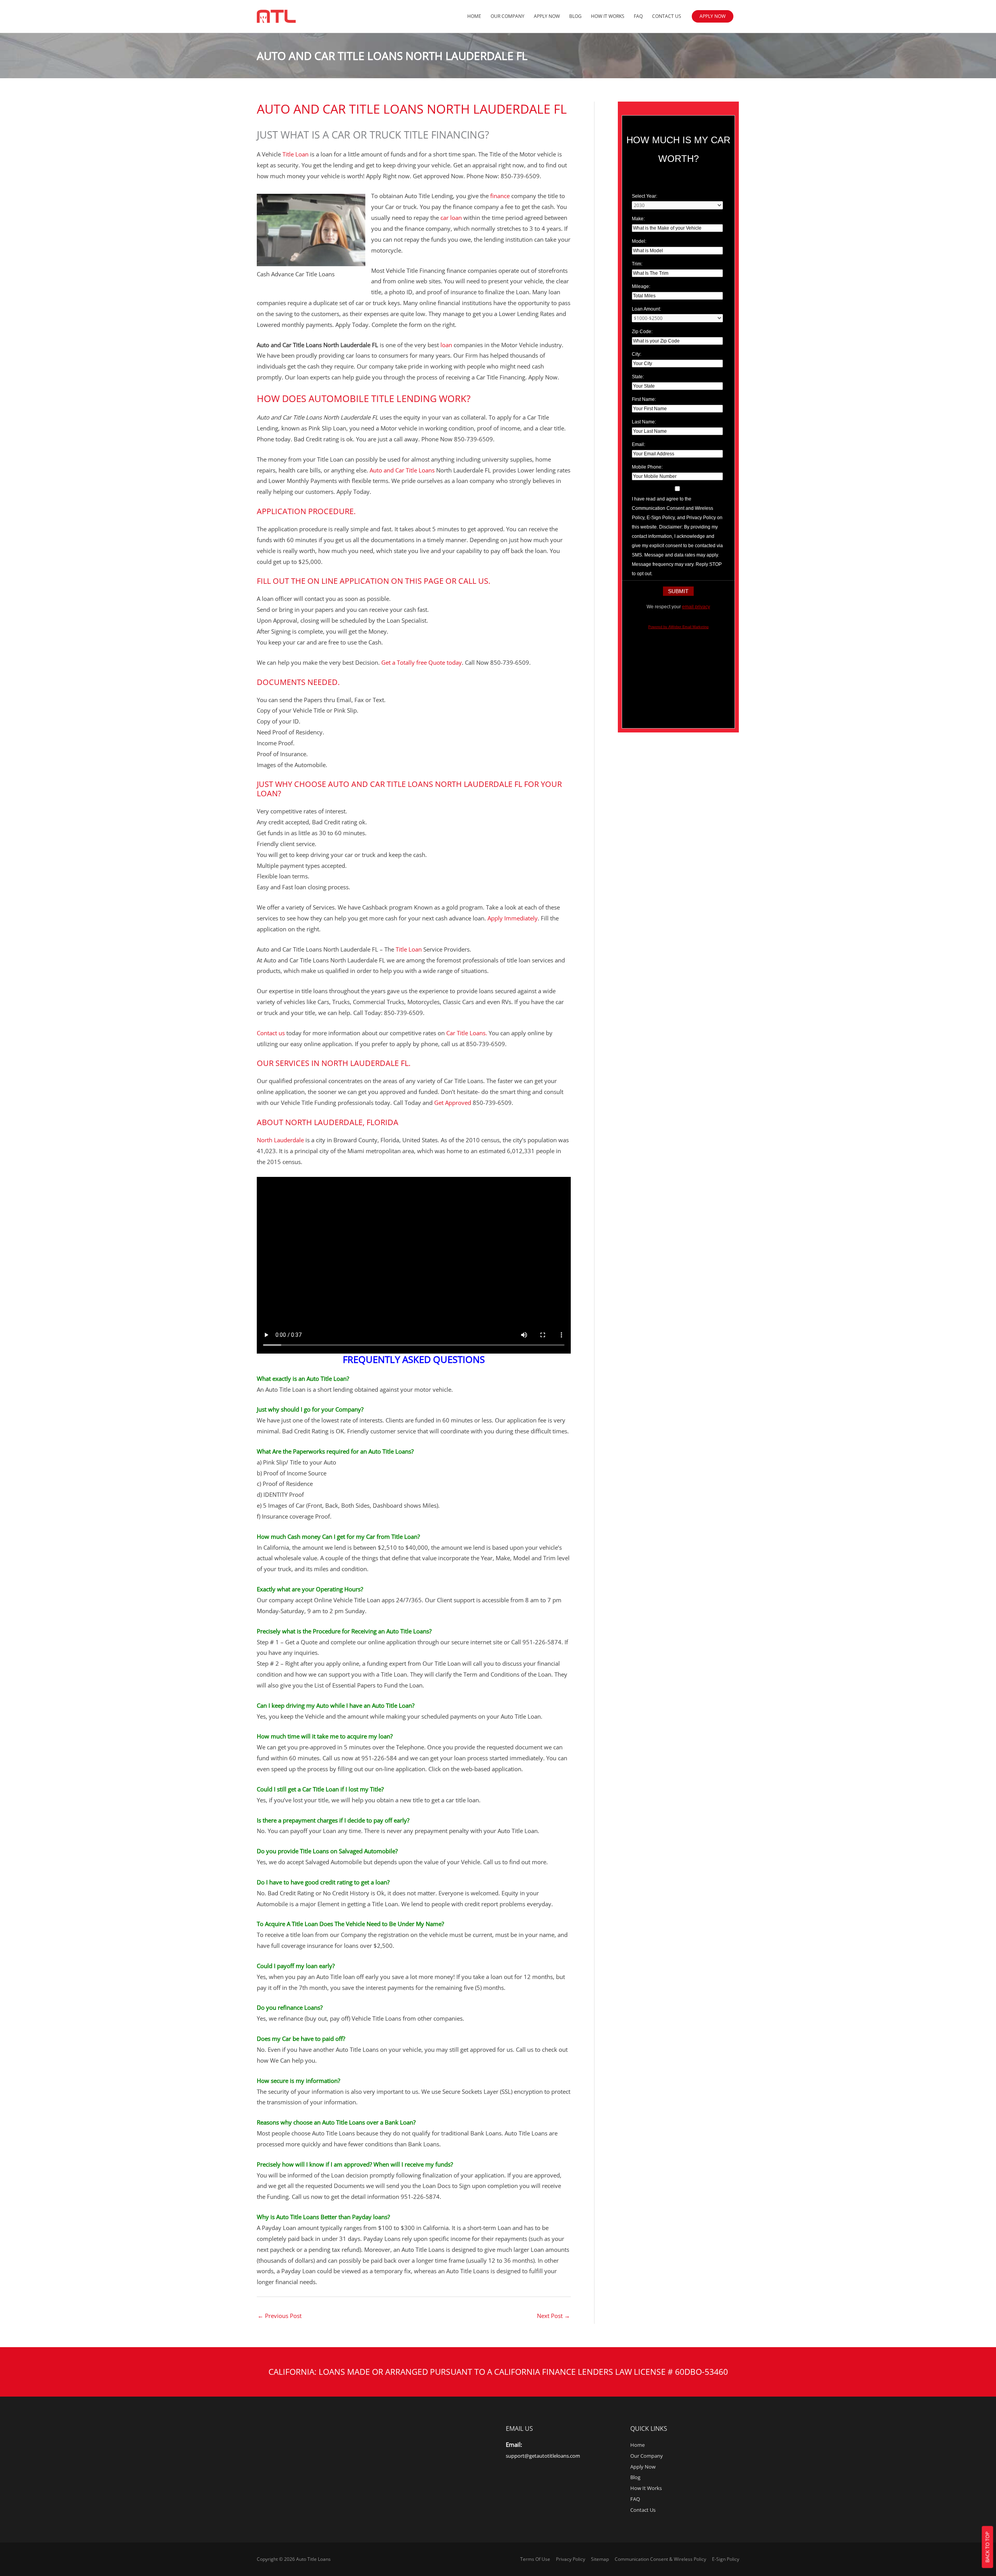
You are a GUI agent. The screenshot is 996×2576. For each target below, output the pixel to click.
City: (637, 354)
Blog (575, 16)
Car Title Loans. (467, 1033)
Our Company (508, 16)
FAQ (638, 16)
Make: (638, 219)
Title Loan (295, 154)
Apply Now (547, 16)
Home (474, 16)
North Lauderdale (280, 1140)
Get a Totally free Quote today (422, 662)
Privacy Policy (571, 2559)
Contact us (271, 1033)
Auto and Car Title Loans (402, 470)
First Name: (644, 399)
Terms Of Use (535, 2559)
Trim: (637, 264)
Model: (639, 241)
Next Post (553, 2316)
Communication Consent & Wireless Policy (660, 2559)
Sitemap (600, 2559)
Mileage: (641, 286)
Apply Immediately (512, 918)
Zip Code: (642, 332)
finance (500, 196)
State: (638, 377)
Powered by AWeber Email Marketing (678, 627)
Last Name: (644, 422)
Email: (638, 444)
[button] (713, 16)
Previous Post (280, 2316)
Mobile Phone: (647, 467)
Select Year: (644, 196)
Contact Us (667, 16)
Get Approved (453, 1103)
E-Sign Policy (726, 2559)
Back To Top (987, 2547)
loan (446, 345)
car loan (451, 218)
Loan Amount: (646, 309)
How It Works (608, 16)
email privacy (696, 607)
